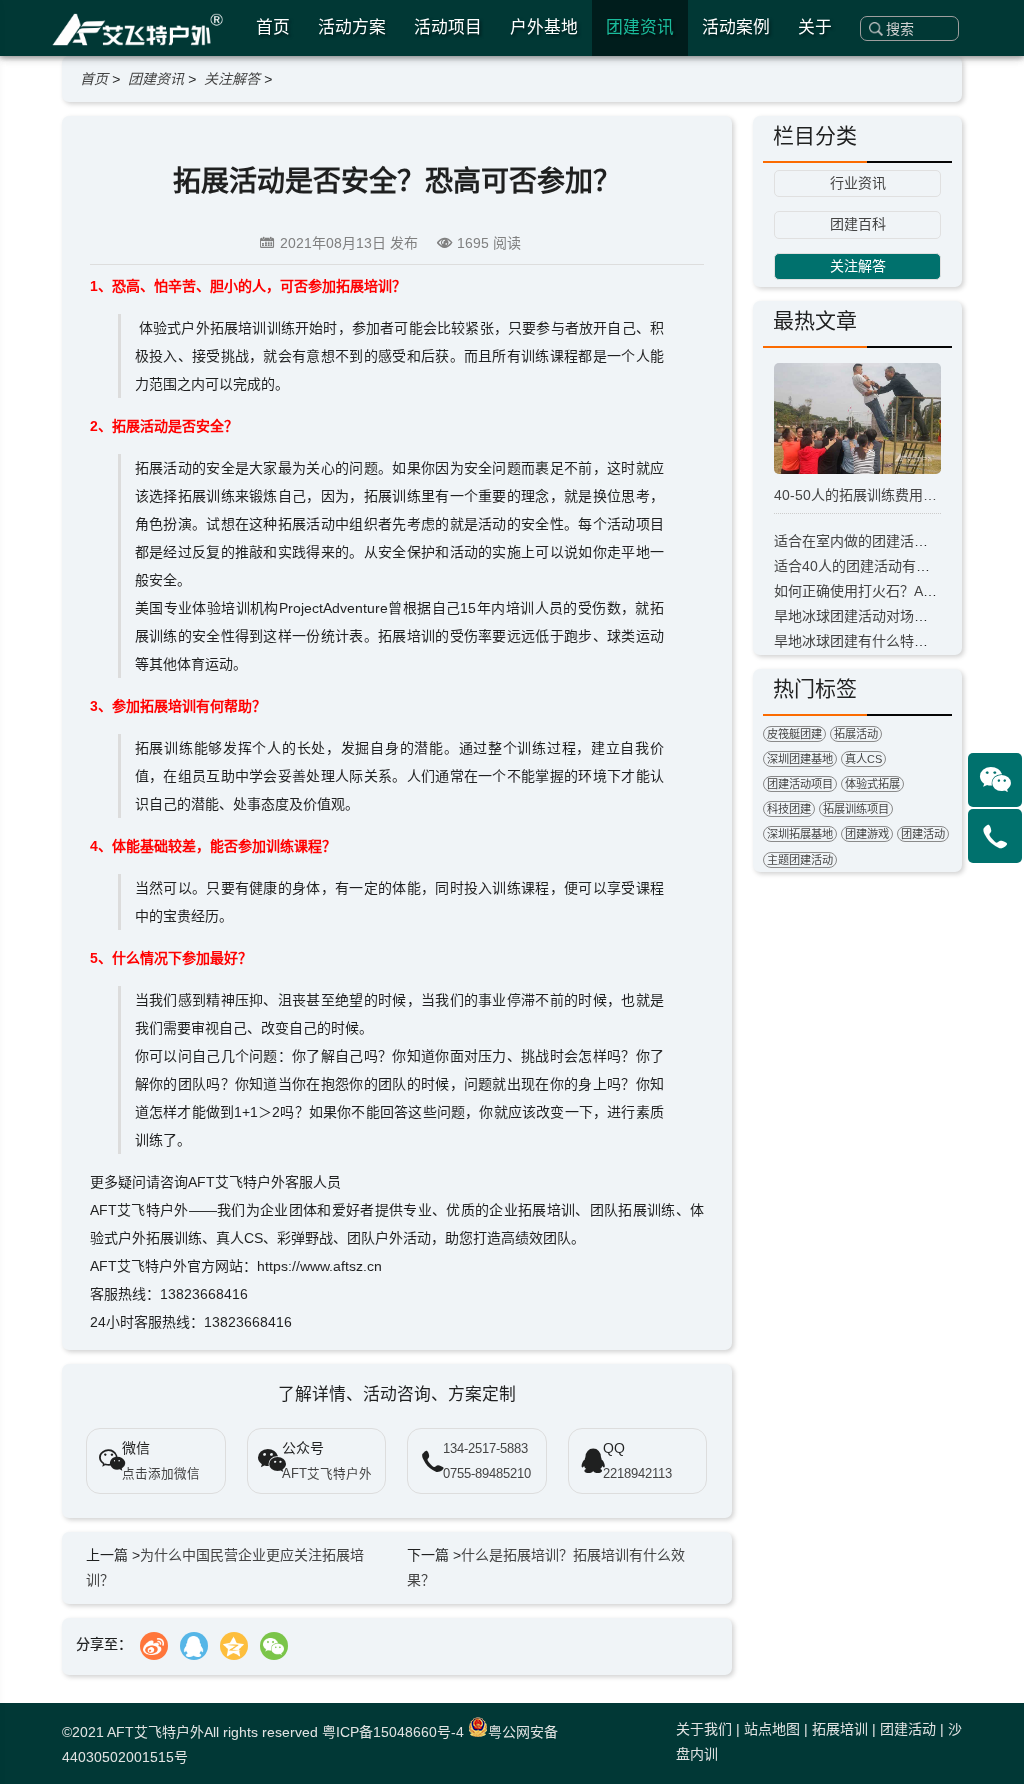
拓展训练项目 (856, 809)
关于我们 (704, 1729)
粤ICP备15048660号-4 (393, 1732)
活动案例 (736, 27)
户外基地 (544, 27)
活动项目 (448, 27)
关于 (815, 27)
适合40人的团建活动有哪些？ (866, 566)
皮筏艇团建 (794, 734)
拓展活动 (856, 734)
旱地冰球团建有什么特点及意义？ (879, 641)
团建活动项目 (800, 784)
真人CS (863, 759)
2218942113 (637, 1474)
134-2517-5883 (485, 1449)
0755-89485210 (487, 1474)
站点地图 (772, 1729)
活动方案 (352, 27)
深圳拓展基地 (800, 834)
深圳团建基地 (800, 759)
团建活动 (923, 834)
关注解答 (232, 79)
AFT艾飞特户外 (155, 1732)
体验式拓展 (872, 784)
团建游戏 (867, 834)
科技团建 (789, 809)
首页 (273, 27)
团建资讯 (640, 27)
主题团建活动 (800, 860)
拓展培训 (840, 1729)
